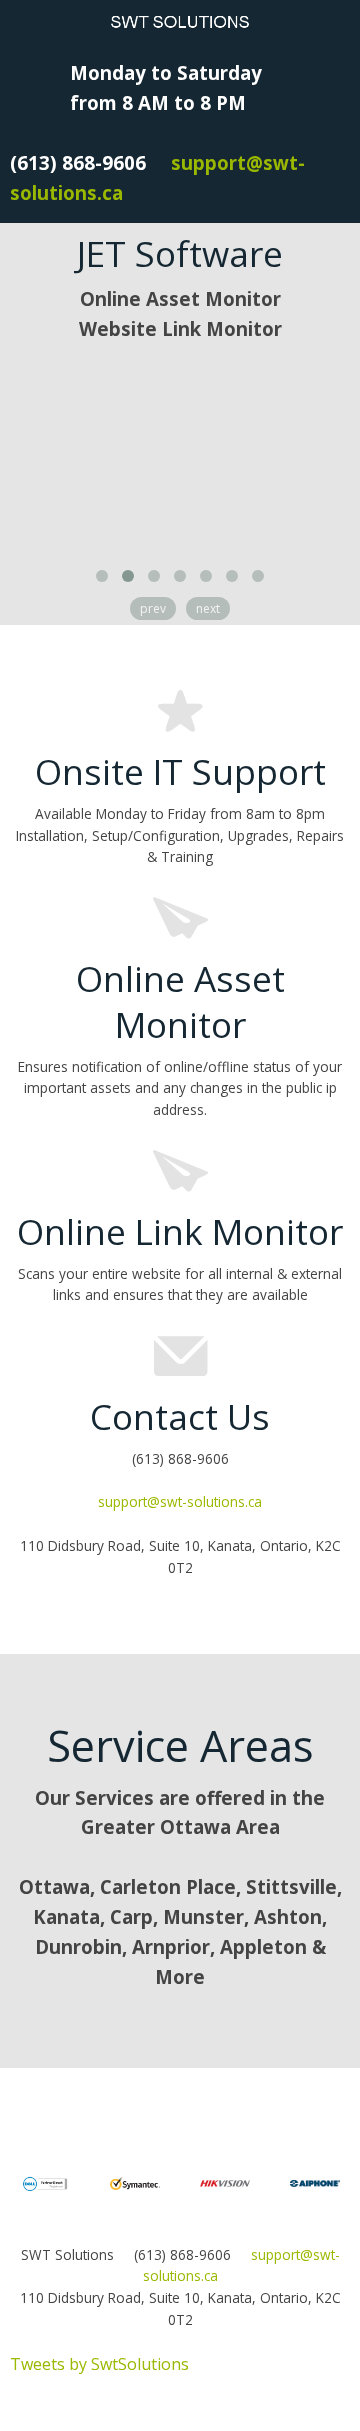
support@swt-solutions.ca (180, 1501)
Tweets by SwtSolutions (99, 2364)
